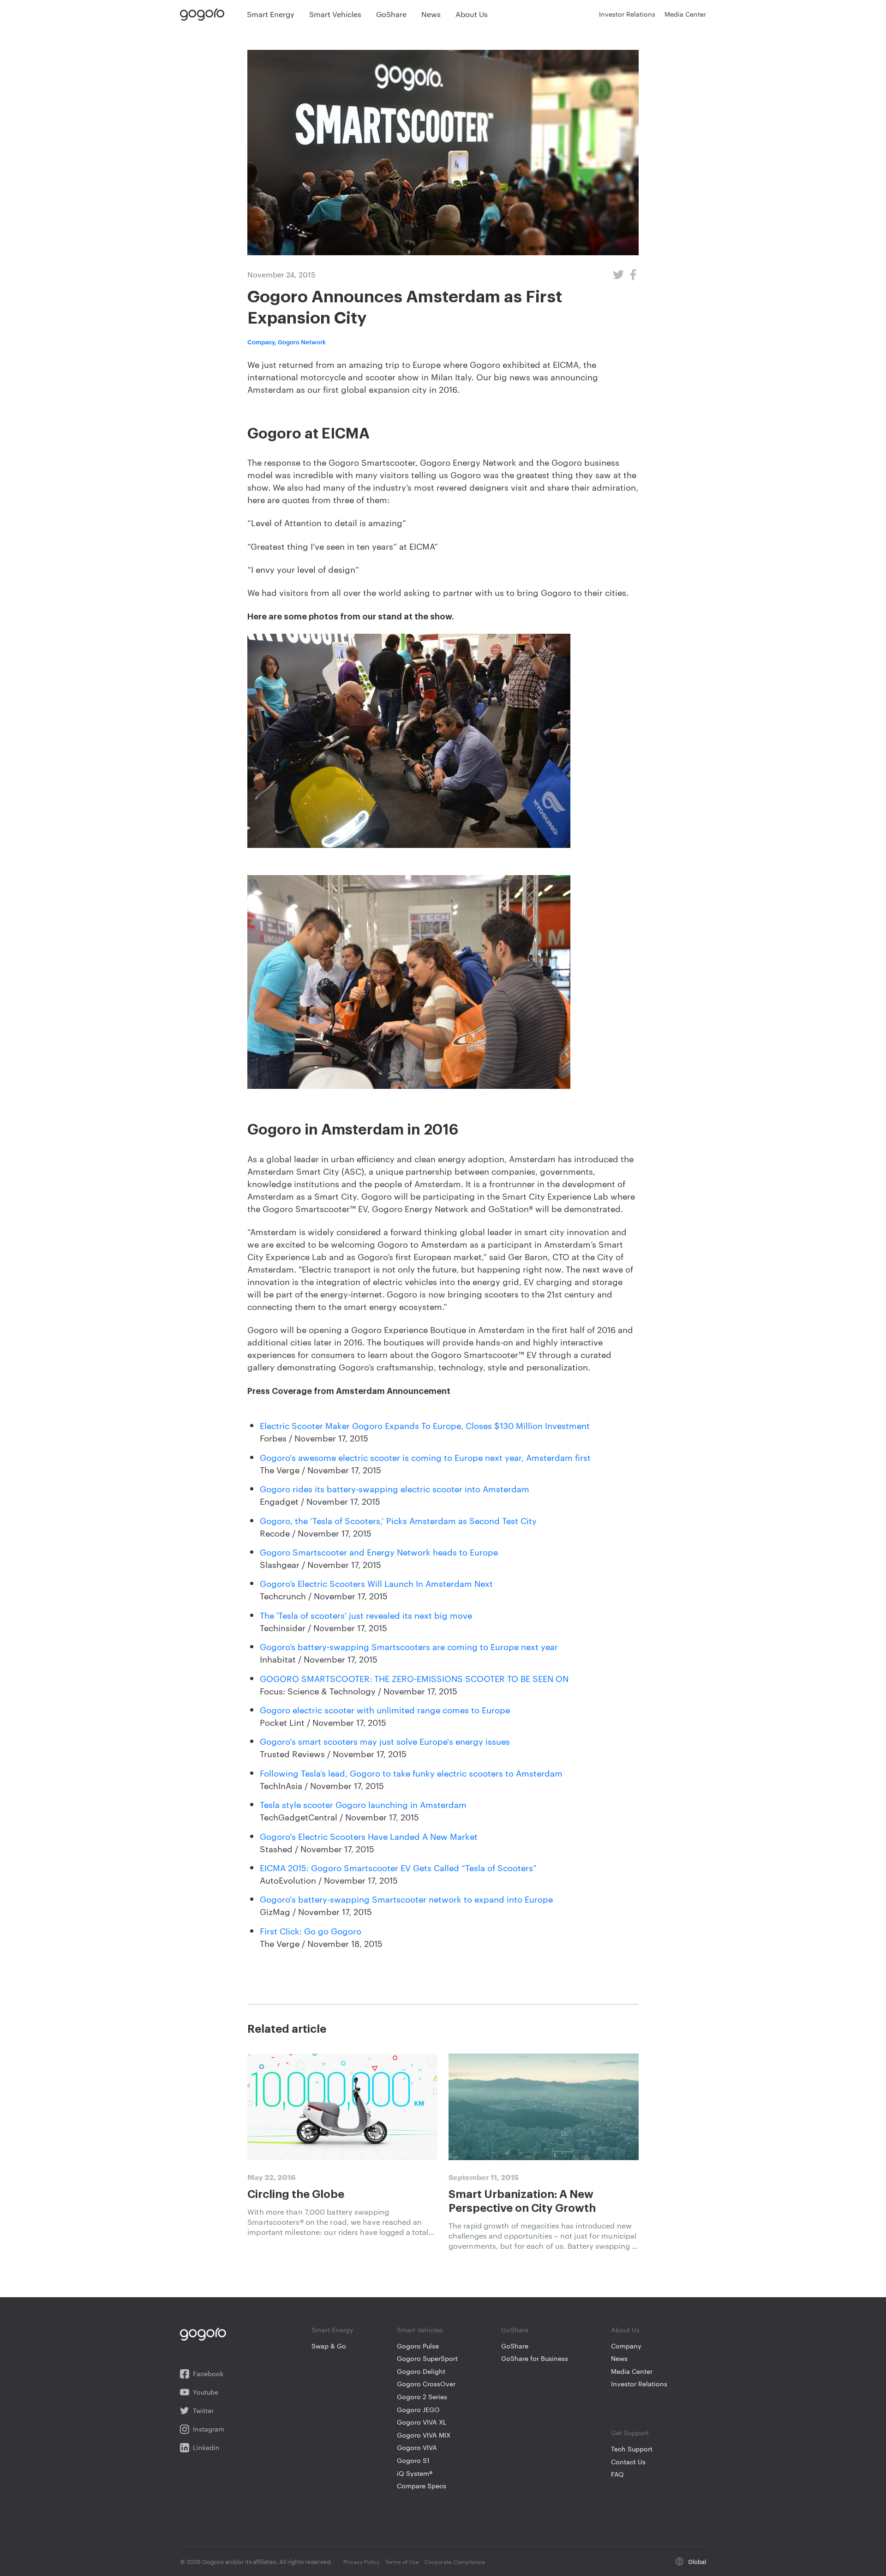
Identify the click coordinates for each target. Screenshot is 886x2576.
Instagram (209, 2429)
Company (626, 2346)
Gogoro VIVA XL (422, 2422)
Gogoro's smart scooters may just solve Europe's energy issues (385, 1741)
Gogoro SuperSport (427, 2358)
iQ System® (415, 2473)
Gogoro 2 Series (422, 2397)
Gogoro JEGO (418, 2410)
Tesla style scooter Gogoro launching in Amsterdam (363, 1804)
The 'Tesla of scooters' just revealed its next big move (366, 1615)
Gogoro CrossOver (426, 2384)
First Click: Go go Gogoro (311, 1930)
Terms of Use (402, 2561)
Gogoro (204, 14)
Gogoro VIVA (417, 2447)
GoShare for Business (535, 2358)
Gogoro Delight (421, 2371)
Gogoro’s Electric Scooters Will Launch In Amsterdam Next (376, 1583)
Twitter (203, 2411)
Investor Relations (639, 2384)
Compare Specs (422, 2486)
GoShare (515, 2346)
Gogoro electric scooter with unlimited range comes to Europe (385, 1709)
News (619, 2358)
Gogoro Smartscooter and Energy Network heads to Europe (379, 1552)
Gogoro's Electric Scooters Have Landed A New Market (369, 1836)
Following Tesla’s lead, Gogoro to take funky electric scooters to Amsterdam (411, 1773)
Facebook (208, 2374)
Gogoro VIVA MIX (424, 2435)
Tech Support (632, 2449)
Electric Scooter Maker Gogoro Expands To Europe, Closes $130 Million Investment (425, 1425)
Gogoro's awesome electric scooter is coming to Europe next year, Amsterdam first (425, 1457)
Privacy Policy (361, 2561)
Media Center (632, 2371)
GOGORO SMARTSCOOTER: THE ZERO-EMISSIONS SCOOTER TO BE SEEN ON (414, 1678)
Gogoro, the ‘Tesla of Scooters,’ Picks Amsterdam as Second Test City (398, 1520)
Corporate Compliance (455, 2561)
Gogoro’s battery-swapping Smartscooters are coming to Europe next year (409, 1646)
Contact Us (628, 2462)
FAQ (617, 2474)
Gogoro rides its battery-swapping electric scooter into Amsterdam (395, 1488)
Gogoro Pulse (418, 2346)
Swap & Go (329, 2346)
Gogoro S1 (413, 2460)
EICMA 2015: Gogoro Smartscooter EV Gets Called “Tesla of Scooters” (398, 1867)
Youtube (206, 2392)
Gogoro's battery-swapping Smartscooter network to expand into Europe (406, 1899)
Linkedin (206, 2447)
